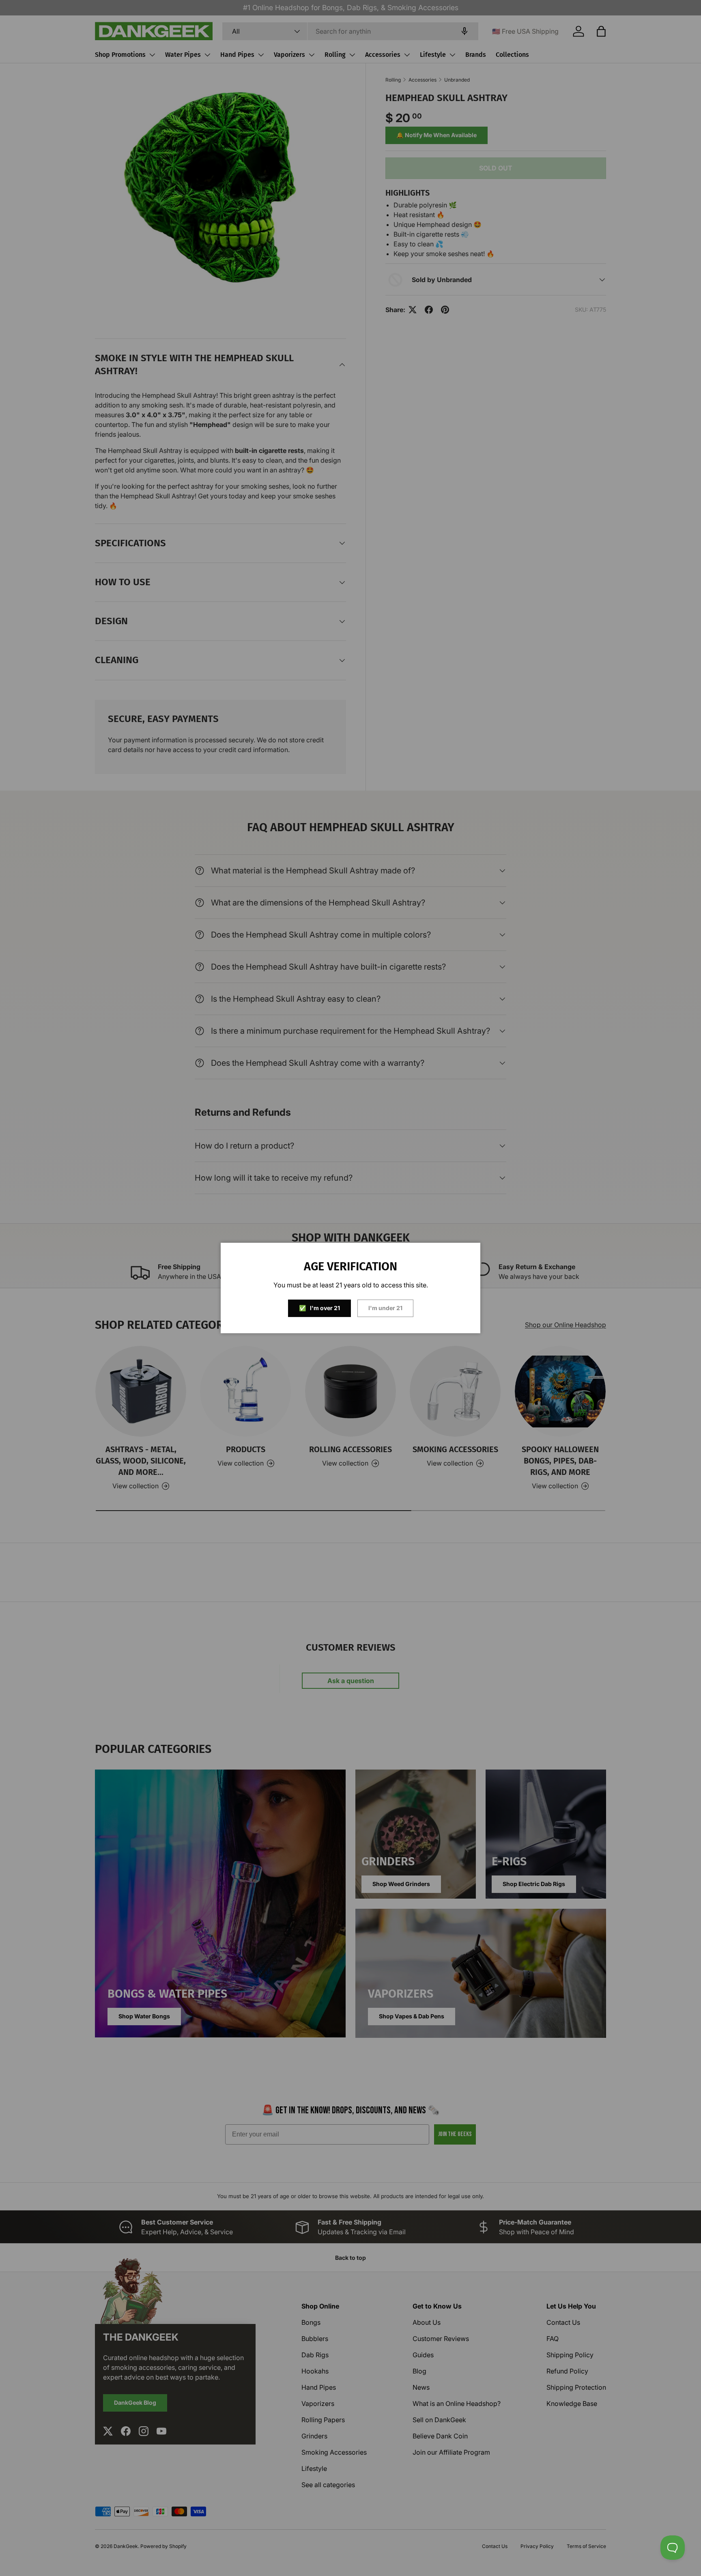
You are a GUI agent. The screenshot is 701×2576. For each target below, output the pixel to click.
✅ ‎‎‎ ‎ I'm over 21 (319, 1308)
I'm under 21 (385, 1308)
